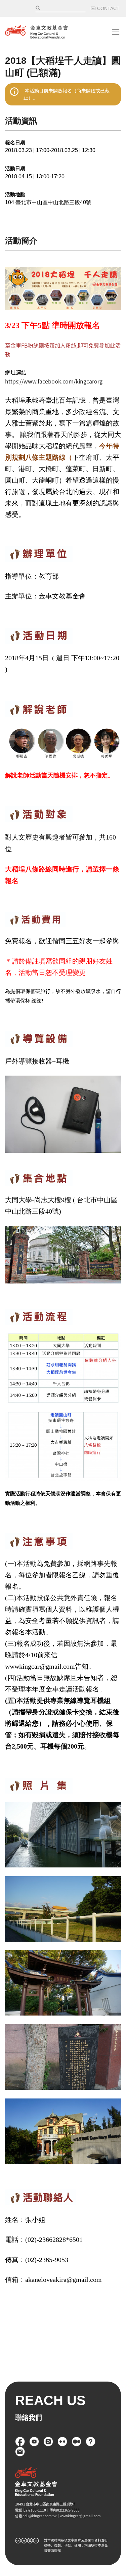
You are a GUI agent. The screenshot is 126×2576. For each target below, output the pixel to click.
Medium (77, 2442)
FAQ (91, 2442)
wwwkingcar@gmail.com (80, 2516)
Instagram (48, 2442)
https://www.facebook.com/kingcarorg (54, 381)
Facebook (20, 2442)
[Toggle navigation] (116, 32)
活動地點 (15, 194)
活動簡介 (21, 241)
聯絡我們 (20, 2452)
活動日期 (15, 168)
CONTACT (108, 8)
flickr (62, 2442)
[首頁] (36, 32)
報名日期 (15, 143)
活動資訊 (21, 121)
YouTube (34, 2442)
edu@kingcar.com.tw (39, 2516)
